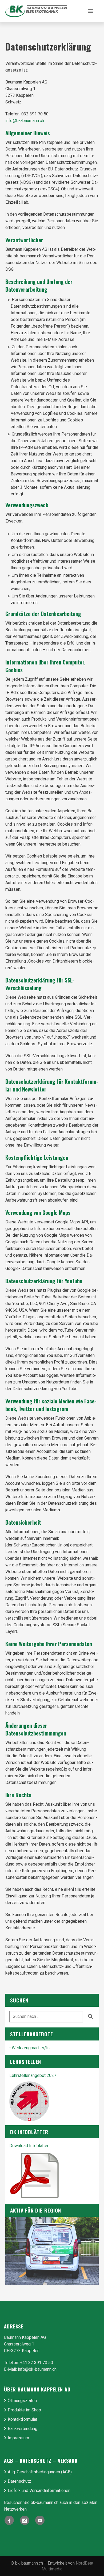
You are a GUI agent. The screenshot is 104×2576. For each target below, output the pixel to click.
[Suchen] (90, 2016)
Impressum (18, 2438)
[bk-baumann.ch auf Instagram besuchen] (25, 2520)
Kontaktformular (23, 2419)
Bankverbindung (23, 2429)
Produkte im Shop (24, 2410)
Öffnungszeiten (22, 2401)
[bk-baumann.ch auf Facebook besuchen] (9, 2520)
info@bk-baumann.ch (25, 121)
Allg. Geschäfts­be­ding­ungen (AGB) (40, 2472)
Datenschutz (19, 2481)
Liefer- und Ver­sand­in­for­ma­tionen (39, 2491)
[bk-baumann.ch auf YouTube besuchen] (40, 2520)
